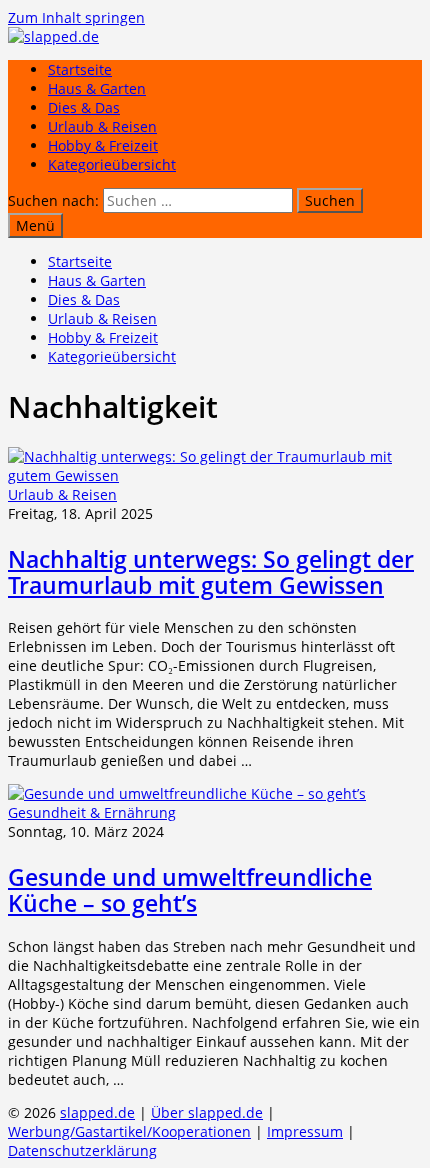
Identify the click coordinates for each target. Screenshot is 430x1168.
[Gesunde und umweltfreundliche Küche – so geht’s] (187, 793)
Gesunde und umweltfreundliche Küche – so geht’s (190, 890)
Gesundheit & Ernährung (92, 812)
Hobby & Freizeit (103, 145)
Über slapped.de (207, 1112)
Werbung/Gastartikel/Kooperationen (129, 1131)
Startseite (80, 69)
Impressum (305, 1131)
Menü (35, 225)
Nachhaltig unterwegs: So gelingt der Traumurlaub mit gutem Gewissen (211, 572)
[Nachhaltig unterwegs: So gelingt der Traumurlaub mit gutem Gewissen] (215, 475)
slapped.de (97, 1112)
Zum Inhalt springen (76, 17)
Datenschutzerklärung (82, 1150)
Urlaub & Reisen (102, 126)
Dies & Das (84, 107)
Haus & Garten (97, 88)
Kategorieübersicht (112, 164)
